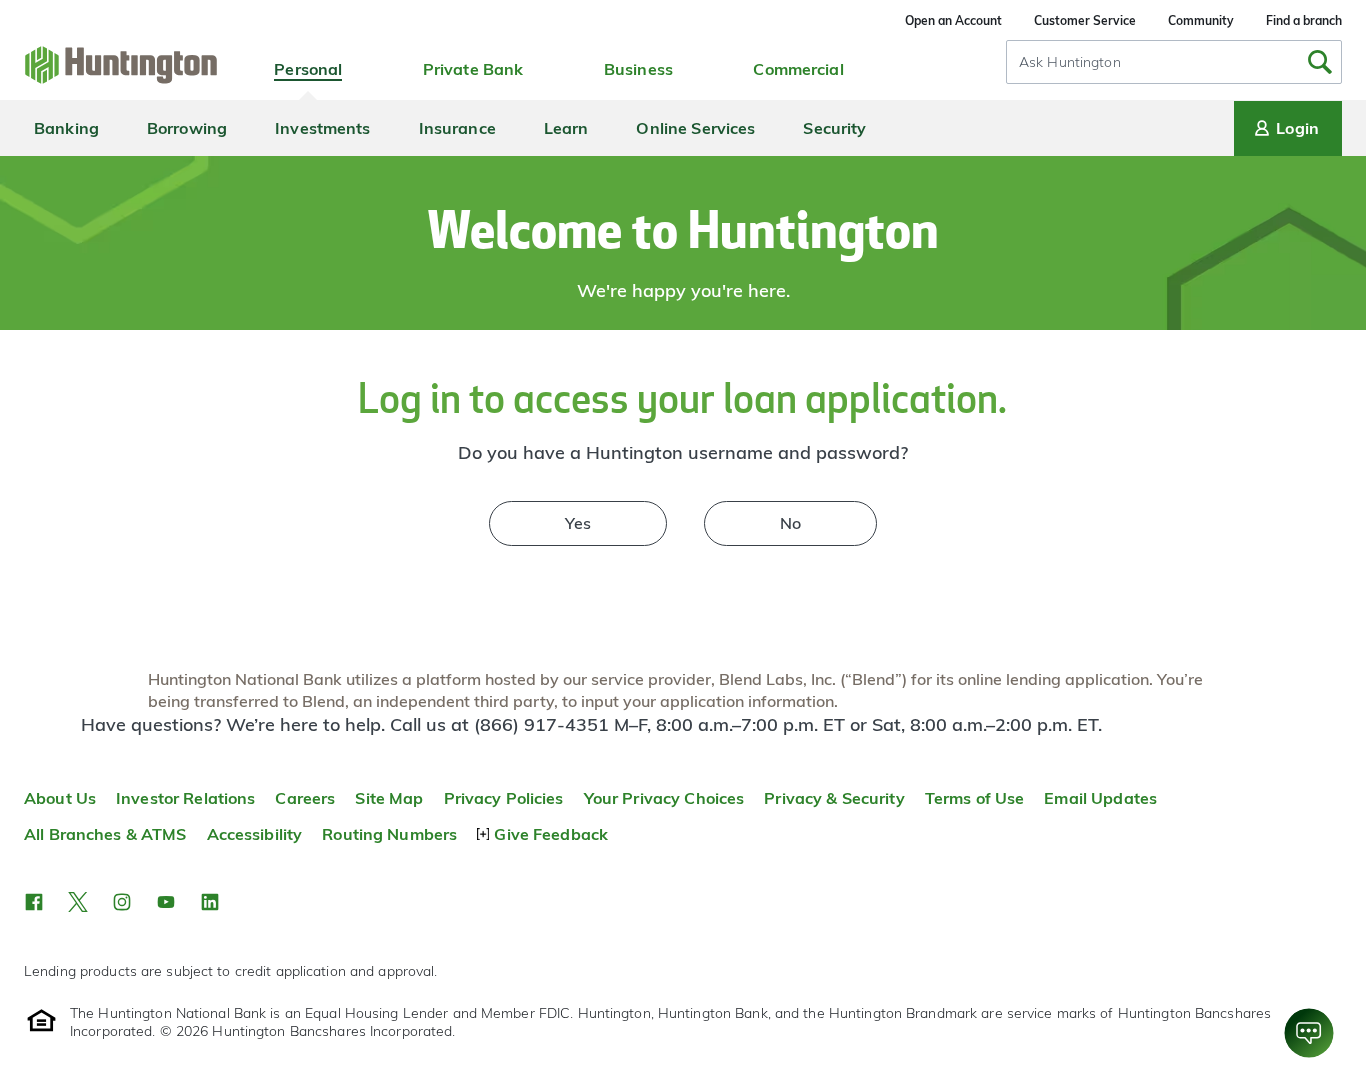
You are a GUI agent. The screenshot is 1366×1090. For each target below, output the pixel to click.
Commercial (798, 69)
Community (1201, 20)
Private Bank (473, 69)
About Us (60, 798)
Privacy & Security (834, 798)
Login (1297, 128)
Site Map (389, 798)
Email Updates (1100, 798)
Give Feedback (551, 834)
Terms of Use (975, 798)
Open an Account (953, 20)
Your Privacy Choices (664, 798)
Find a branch (1304, 20)
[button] (34, 902)
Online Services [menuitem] (695, 128)
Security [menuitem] (834, 128)
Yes (578, 523)
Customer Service (1085, 20)
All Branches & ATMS (105, 834)
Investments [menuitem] (322, 128)
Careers (305, 798)
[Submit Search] (1320, 62)
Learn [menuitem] (566, 128)
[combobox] (1174, 62)
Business (638, 69)
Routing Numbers (389, 834)
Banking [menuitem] (66, 128)
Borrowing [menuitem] (187, 128)
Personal (308, 69)
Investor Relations (185, 798)
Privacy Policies (504, 798)
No (790, 523)
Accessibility (255, 834)
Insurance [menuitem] (457, 128)
